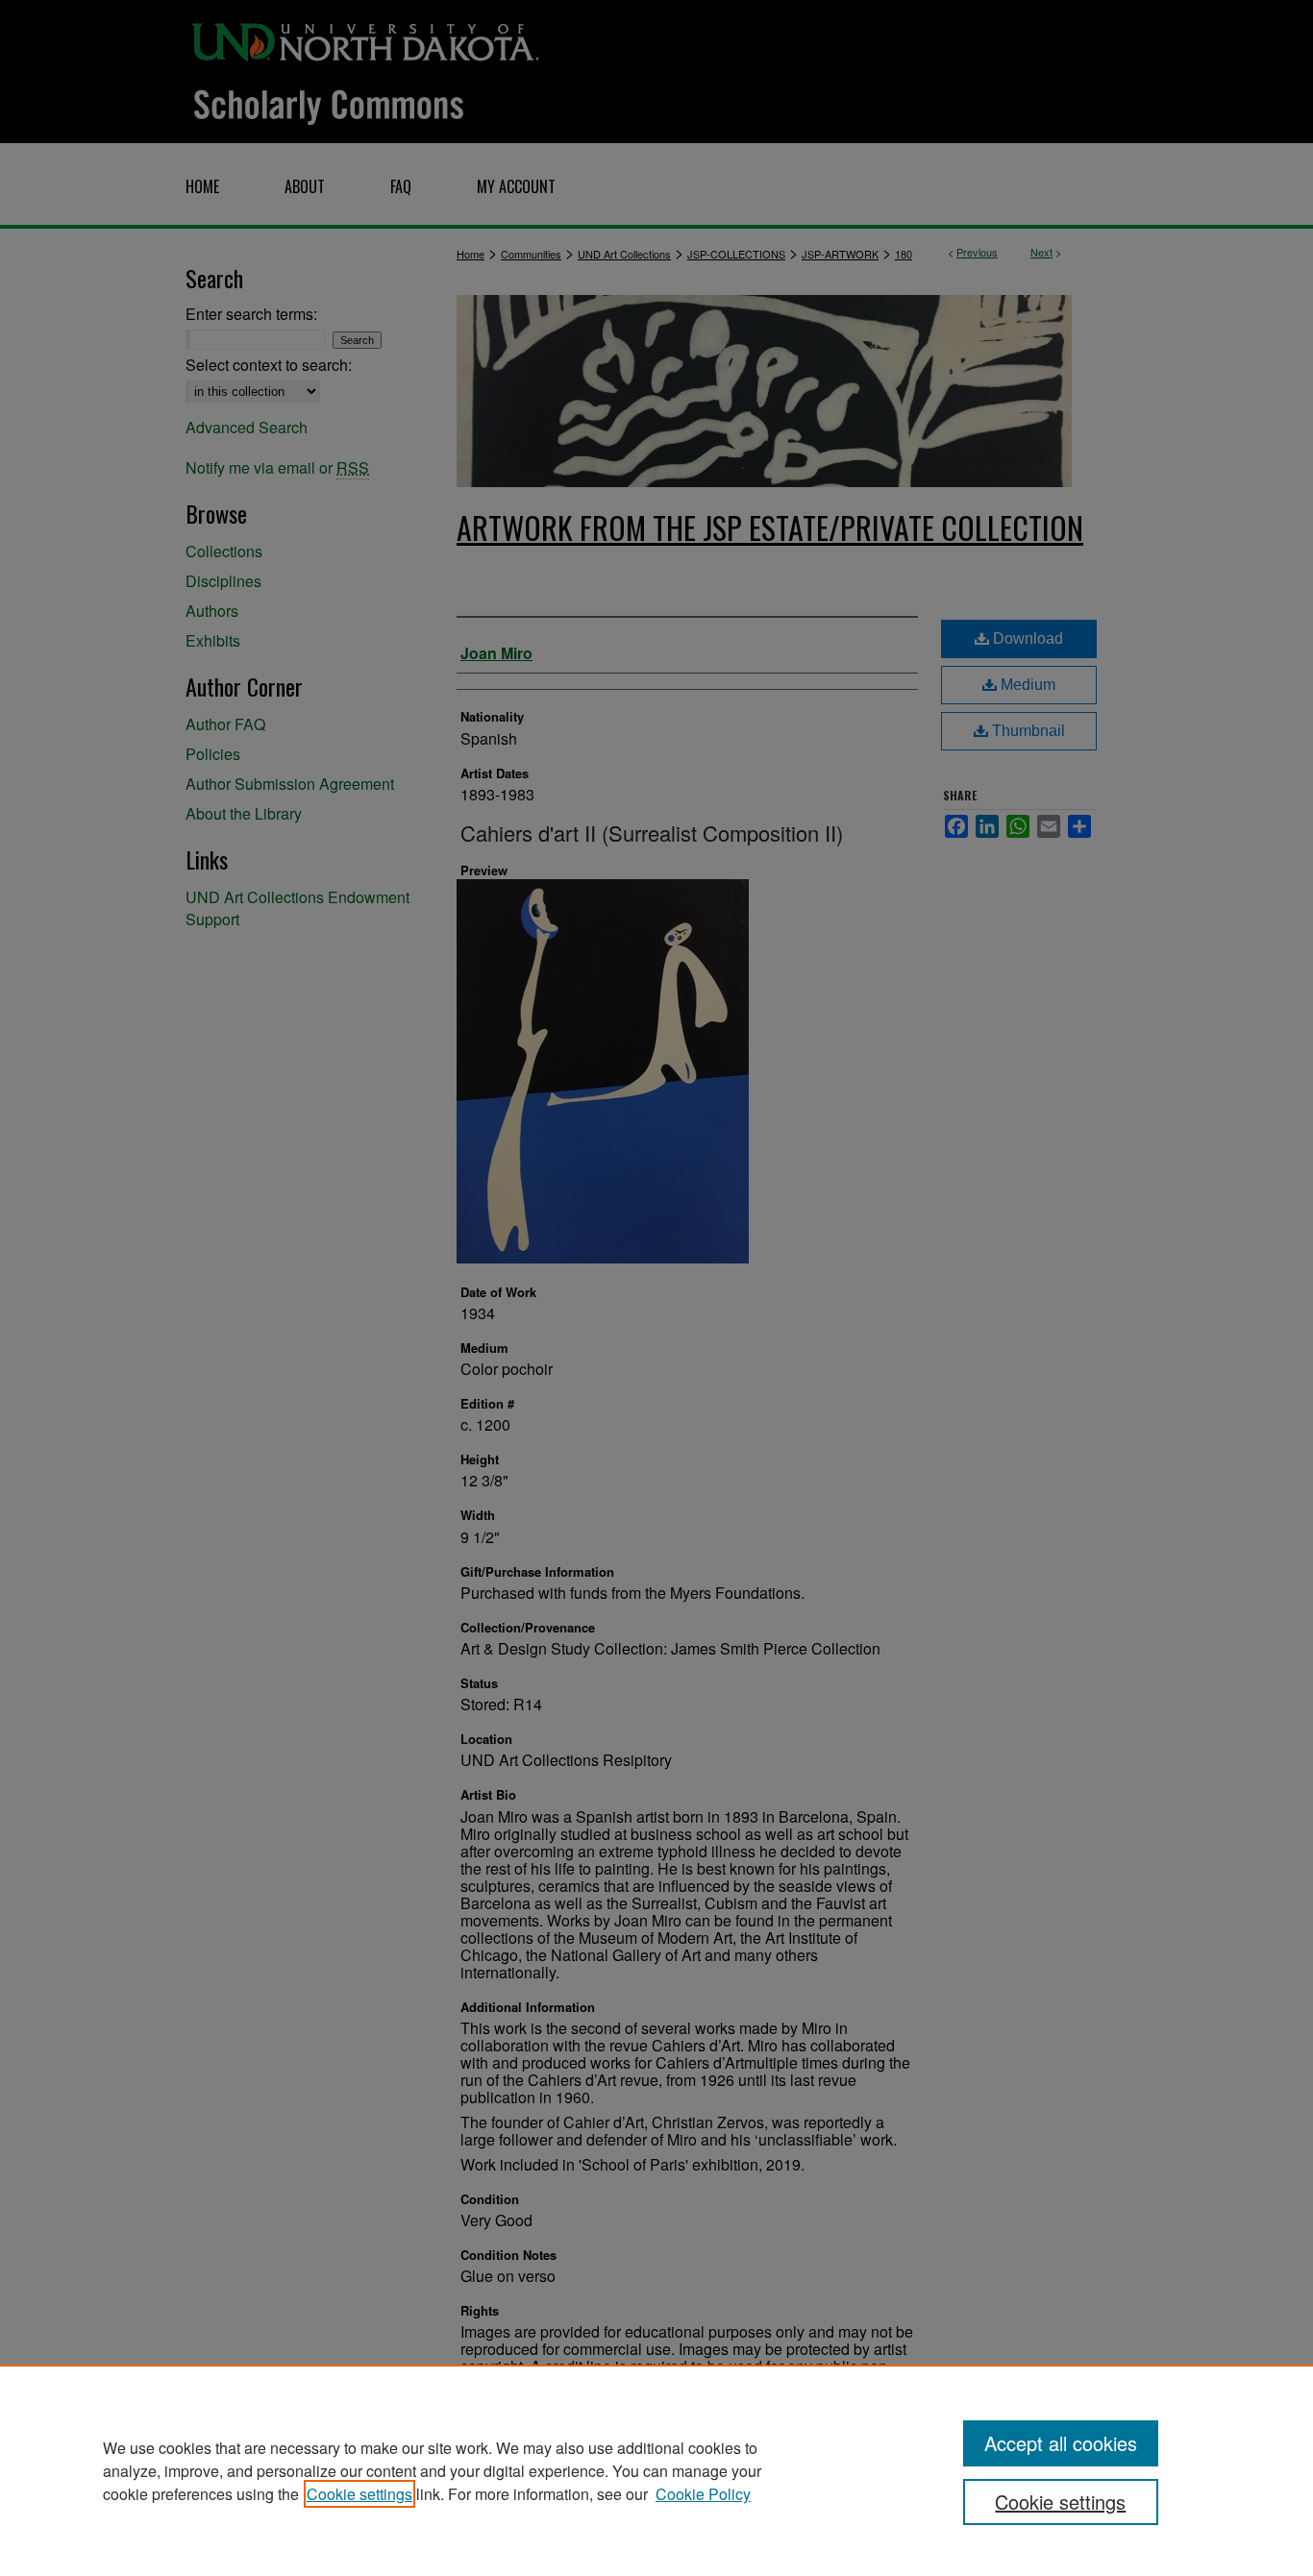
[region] (656, 2470)
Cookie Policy (703, 2494)
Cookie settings (359, 2494)
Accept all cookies (1061, 2443)
